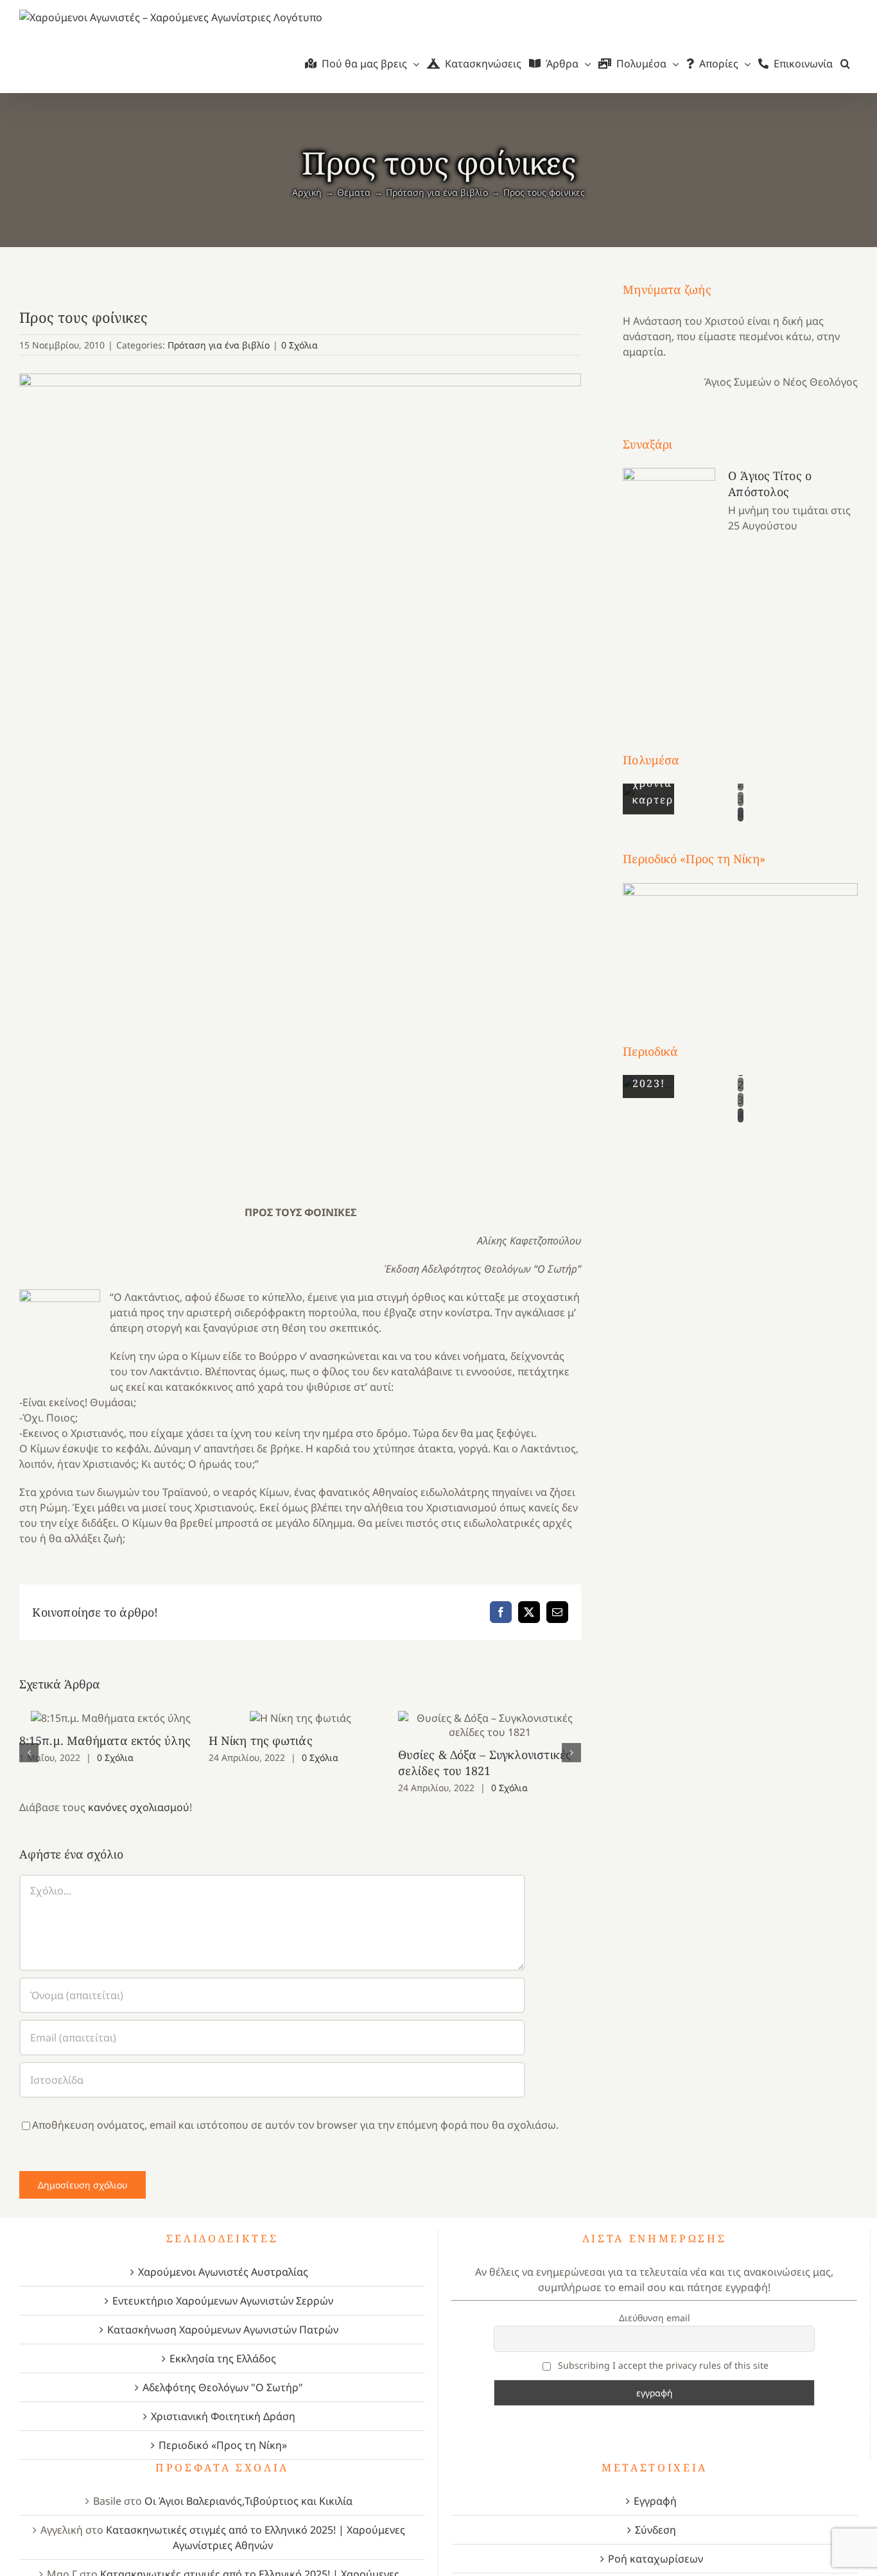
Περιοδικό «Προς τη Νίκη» (223, 2445)
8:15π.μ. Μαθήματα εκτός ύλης (111, 1718)
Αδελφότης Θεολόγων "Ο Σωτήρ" (223, 2387)
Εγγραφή (655, 2501)
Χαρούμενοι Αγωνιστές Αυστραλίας (223, 2272)
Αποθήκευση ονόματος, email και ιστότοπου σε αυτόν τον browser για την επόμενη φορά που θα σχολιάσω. (295, 2125)
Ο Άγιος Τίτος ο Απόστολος (770, 484)
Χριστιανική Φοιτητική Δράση (223, 2416)
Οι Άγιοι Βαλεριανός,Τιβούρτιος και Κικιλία (248, 2501)
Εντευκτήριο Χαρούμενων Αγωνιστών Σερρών (223, 2301)
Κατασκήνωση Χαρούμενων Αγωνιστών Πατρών (223, 2330)
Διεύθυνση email (655, 2318)
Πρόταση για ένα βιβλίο (219, 345)
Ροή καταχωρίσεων (656, 2559)
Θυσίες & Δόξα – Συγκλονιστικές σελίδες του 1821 (490, 1725)
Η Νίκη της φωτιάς (300, 1718)
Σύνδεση (656, 2530)
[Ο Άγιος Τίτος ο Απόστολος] (669, 586)
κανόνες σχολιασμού (139, 1807)
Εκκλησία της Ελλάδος (223, 2358)
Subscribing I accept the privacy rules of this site (662, 2365)
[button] (845, 64)
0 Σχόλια (300, 345)
